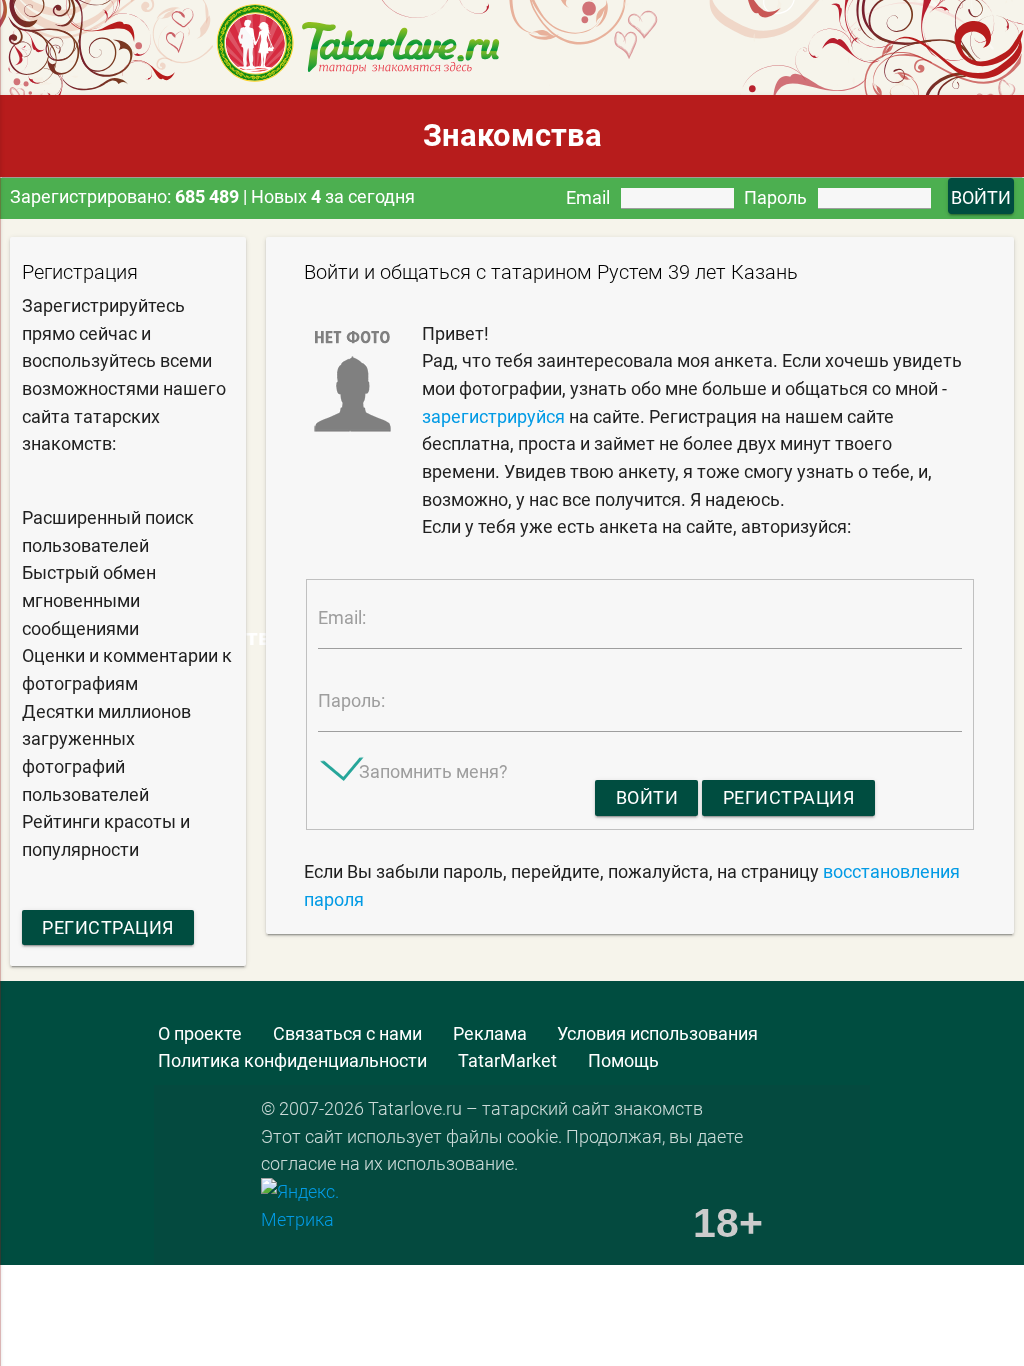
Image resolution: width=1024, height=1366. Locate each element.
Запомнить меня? (433, 771)
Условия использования (657, 1033)
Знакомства (512, 135)
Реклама (490, 1033)
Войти (647, 797)
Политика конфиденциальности (292, 1060)
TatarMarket (507, 1060)
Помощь (623, 1060)
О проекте (200, 1033)
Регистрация (108, 927)
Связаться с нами (347, 1033)
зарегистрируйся (493, 416)
